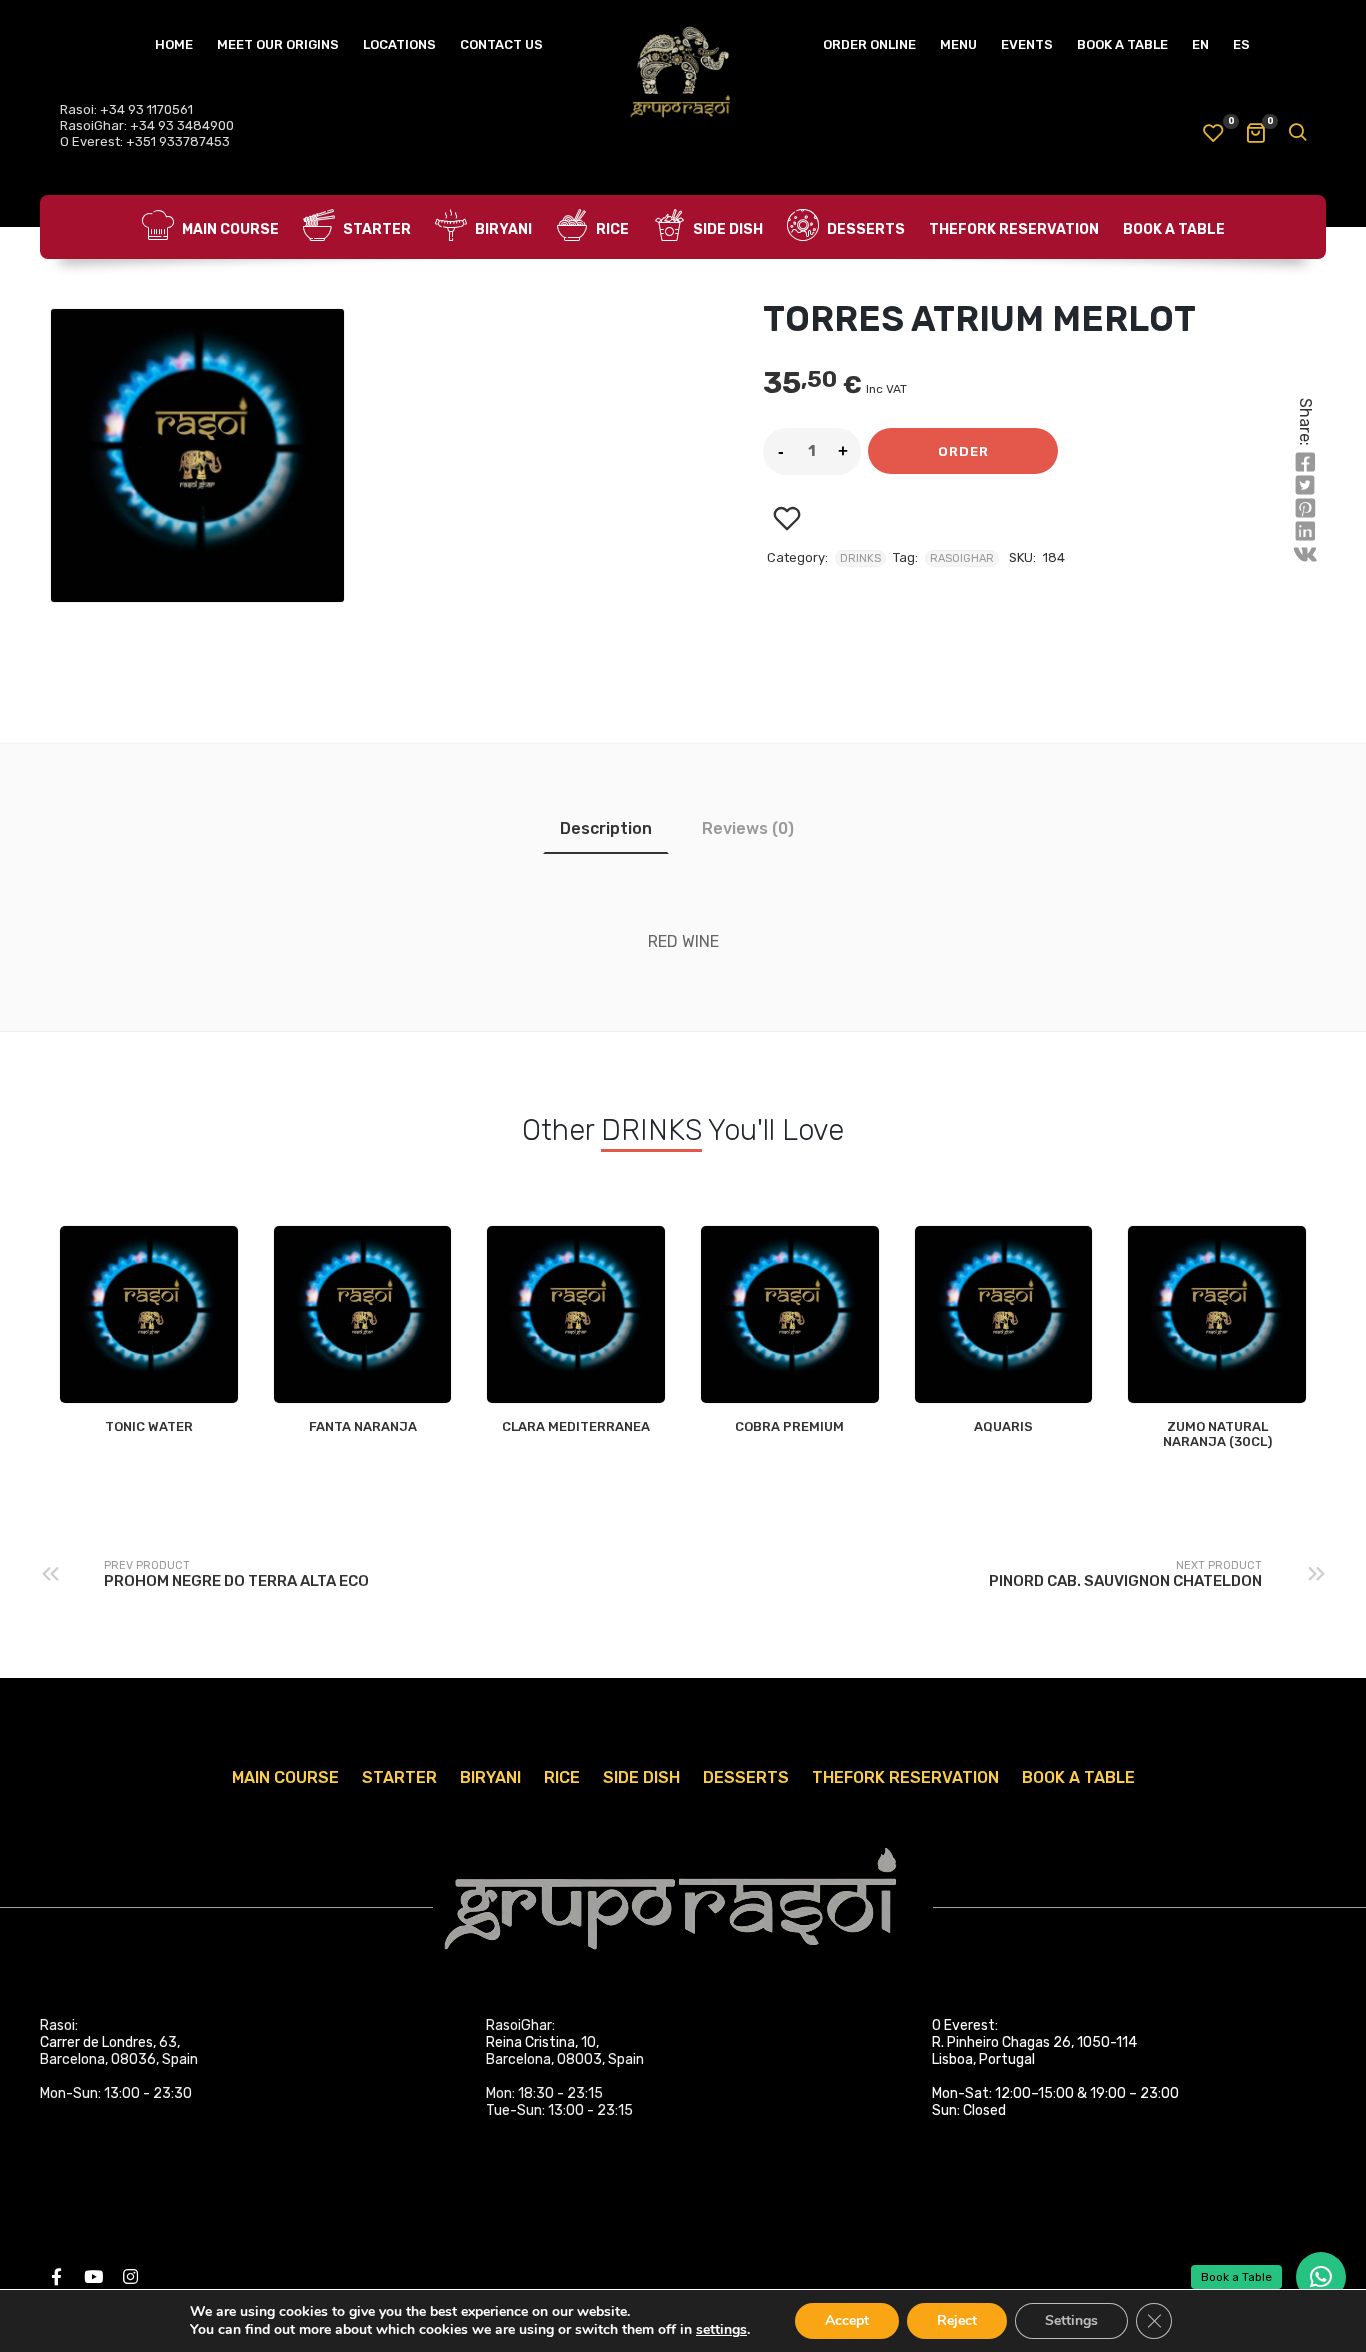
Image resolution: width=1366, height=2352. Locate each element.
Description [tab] (606, 828)
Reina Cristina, (532, 2042)
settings (721, 2330)
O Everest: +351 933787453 (145, 141)
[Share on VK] (1305, 555)
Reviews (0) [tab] (748, 828)
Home (174, 44)
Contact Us (501, 44)
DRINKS (860, 558)
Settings (1071, 2320)
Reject (957, 2320)
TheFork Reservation (1014, 229)
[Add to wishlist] (786, 518)
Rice (611, 229)
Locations (399, 44)
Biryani (502, 229)
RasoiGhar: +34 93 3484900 (147, 125)
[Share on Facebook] (1305, 463)
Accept (847, 2320)
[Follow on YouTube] (93, 2277)
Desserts (864, 229)
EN (1200, 44)
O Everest (963, 2025)
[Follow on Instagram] (130, 2277)
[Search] (1297, 134)
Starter (375, 229)
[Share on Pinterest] (1305, 509)
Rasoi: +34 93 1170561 (126, 109)
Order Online (869, 44)
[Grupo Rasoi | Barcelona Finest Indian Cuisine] (683, 75)
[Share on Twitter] (1305, 486)
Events (1027, 44)
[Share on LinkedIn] (1305, 532)
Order (963, 451)
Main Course (229, 229)
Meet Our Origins (278, 44)
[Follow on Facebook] (56, 2277)
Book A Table (1122, 44)
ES (1241, 44)
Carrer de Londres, (98, 2042)
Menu (958, 44)
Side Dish (726, 229)
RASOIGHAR (962, 558)
